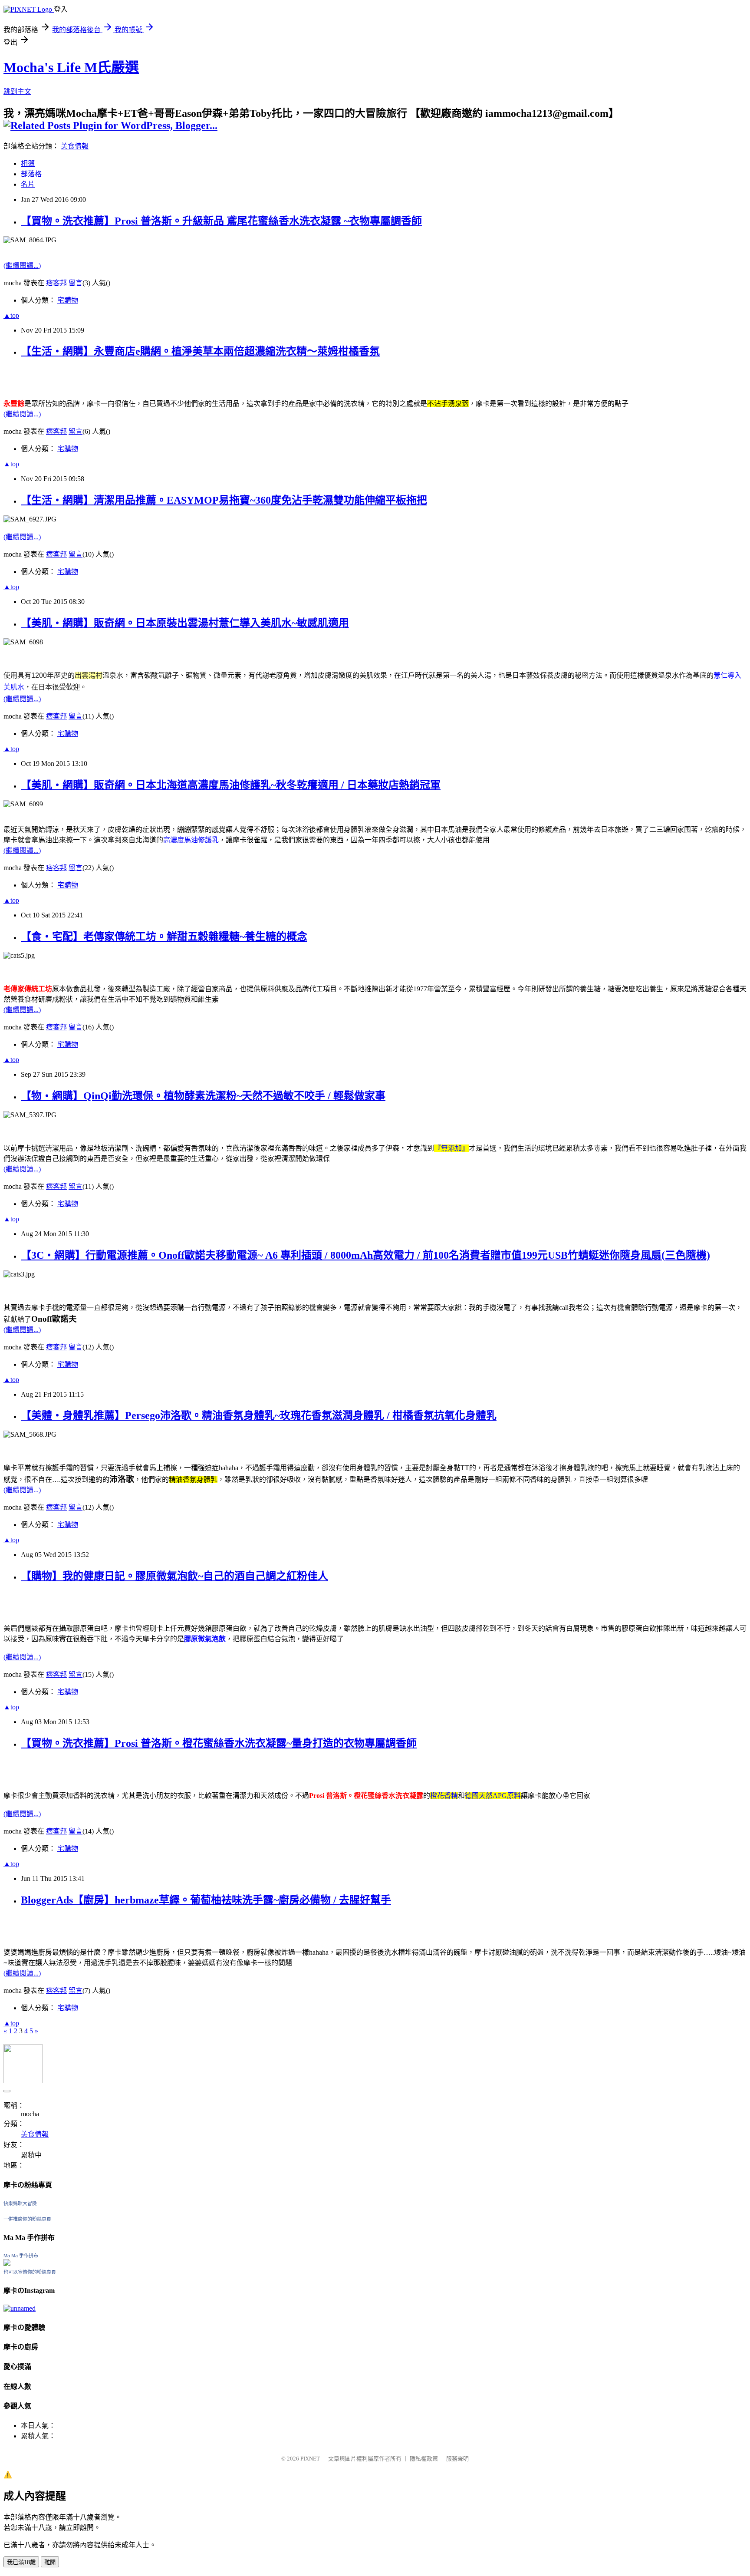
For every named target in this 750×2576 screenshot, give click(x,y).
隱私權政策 (424, 2459)
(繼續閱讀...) (22, 266)
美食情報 (75, 146)
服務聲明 (457, 2459)
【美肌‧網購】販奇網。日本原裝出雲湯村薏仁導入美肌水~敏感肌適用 (185, 623)
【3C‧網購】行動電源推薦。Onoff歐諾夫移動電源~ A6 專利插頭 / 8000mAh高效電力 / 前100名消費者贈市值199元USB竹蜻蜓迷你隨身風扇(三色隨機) (365, 1255)
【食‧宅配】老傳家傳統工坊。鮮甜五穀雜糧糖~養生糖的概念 (164, 937)
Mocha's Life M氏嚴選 (71, 67)
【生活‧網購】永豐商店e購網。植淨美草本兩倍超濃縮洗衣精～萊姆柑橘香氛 (200, 351)
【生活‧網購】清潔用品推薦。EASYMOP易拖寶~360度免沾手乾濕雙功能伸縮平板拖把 (224, 500)
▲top (11, 315)
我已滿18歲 (21, 2562)
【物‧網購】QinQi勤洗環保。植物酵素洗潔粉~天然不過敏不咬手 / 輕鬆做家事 (203, 1096)
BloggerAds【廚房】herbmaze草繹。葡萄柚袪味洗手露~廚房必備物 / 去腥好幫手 (206, 1900)
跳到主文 (17, 91)
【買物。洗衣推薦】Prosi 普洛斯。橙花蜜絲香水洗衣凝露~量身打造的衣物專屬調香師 (219, 1743)
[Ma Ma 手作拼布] (7, 2264)
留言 (76, 283)
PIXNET (310, 2459)
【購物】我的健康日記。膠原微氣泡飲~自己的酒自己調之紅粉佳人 (174, 1576)
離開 (50, 2562)
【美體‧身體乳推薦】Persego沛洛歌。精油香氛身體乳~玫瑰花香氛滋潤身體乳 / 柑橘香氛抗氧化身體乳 (259, 1415)
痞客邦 (56, 283)
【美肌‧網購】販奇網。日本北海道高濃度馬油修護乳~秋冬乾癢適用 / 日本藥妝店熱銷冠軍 (231, 785)
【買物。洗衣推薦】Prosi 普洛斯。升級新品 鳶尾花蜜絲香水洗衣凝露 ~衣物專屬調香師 (221, 221)
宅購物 (68, 300)
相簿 (28, 163)
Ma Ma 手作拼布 (21, 2256)
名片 (28, 184)
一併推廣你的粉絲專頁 (27, 2219)
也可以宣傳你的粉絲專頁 (30, 2272)
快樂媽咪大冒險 (20, 2203)
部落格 (31, 174)
